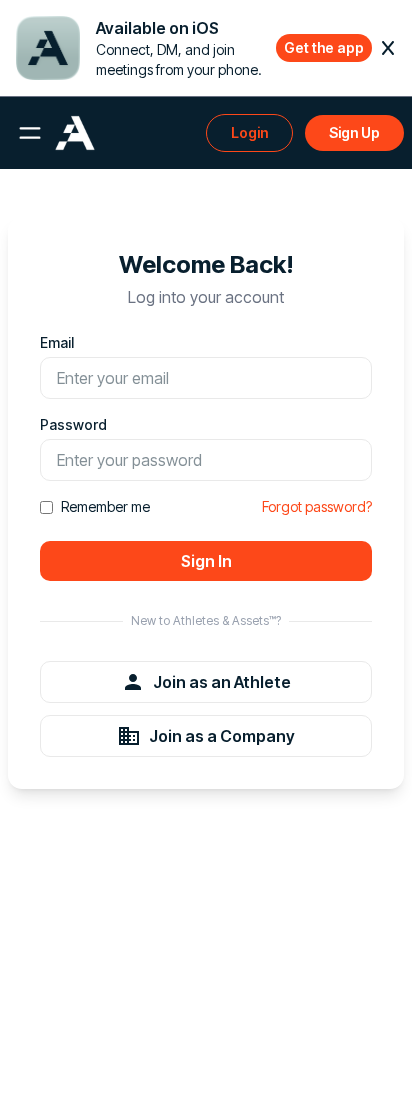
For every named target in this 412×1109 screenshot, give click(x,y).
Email (57, 342)
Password (73, 424)
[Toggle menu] (30, 133)
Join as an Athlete (222, 682)
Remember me (105, 506)
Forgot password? (317, 506)
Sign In (206, 561)
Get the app (324, 47)
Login (249, 132)
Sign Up (354, 132)
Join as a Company (222, 736)
